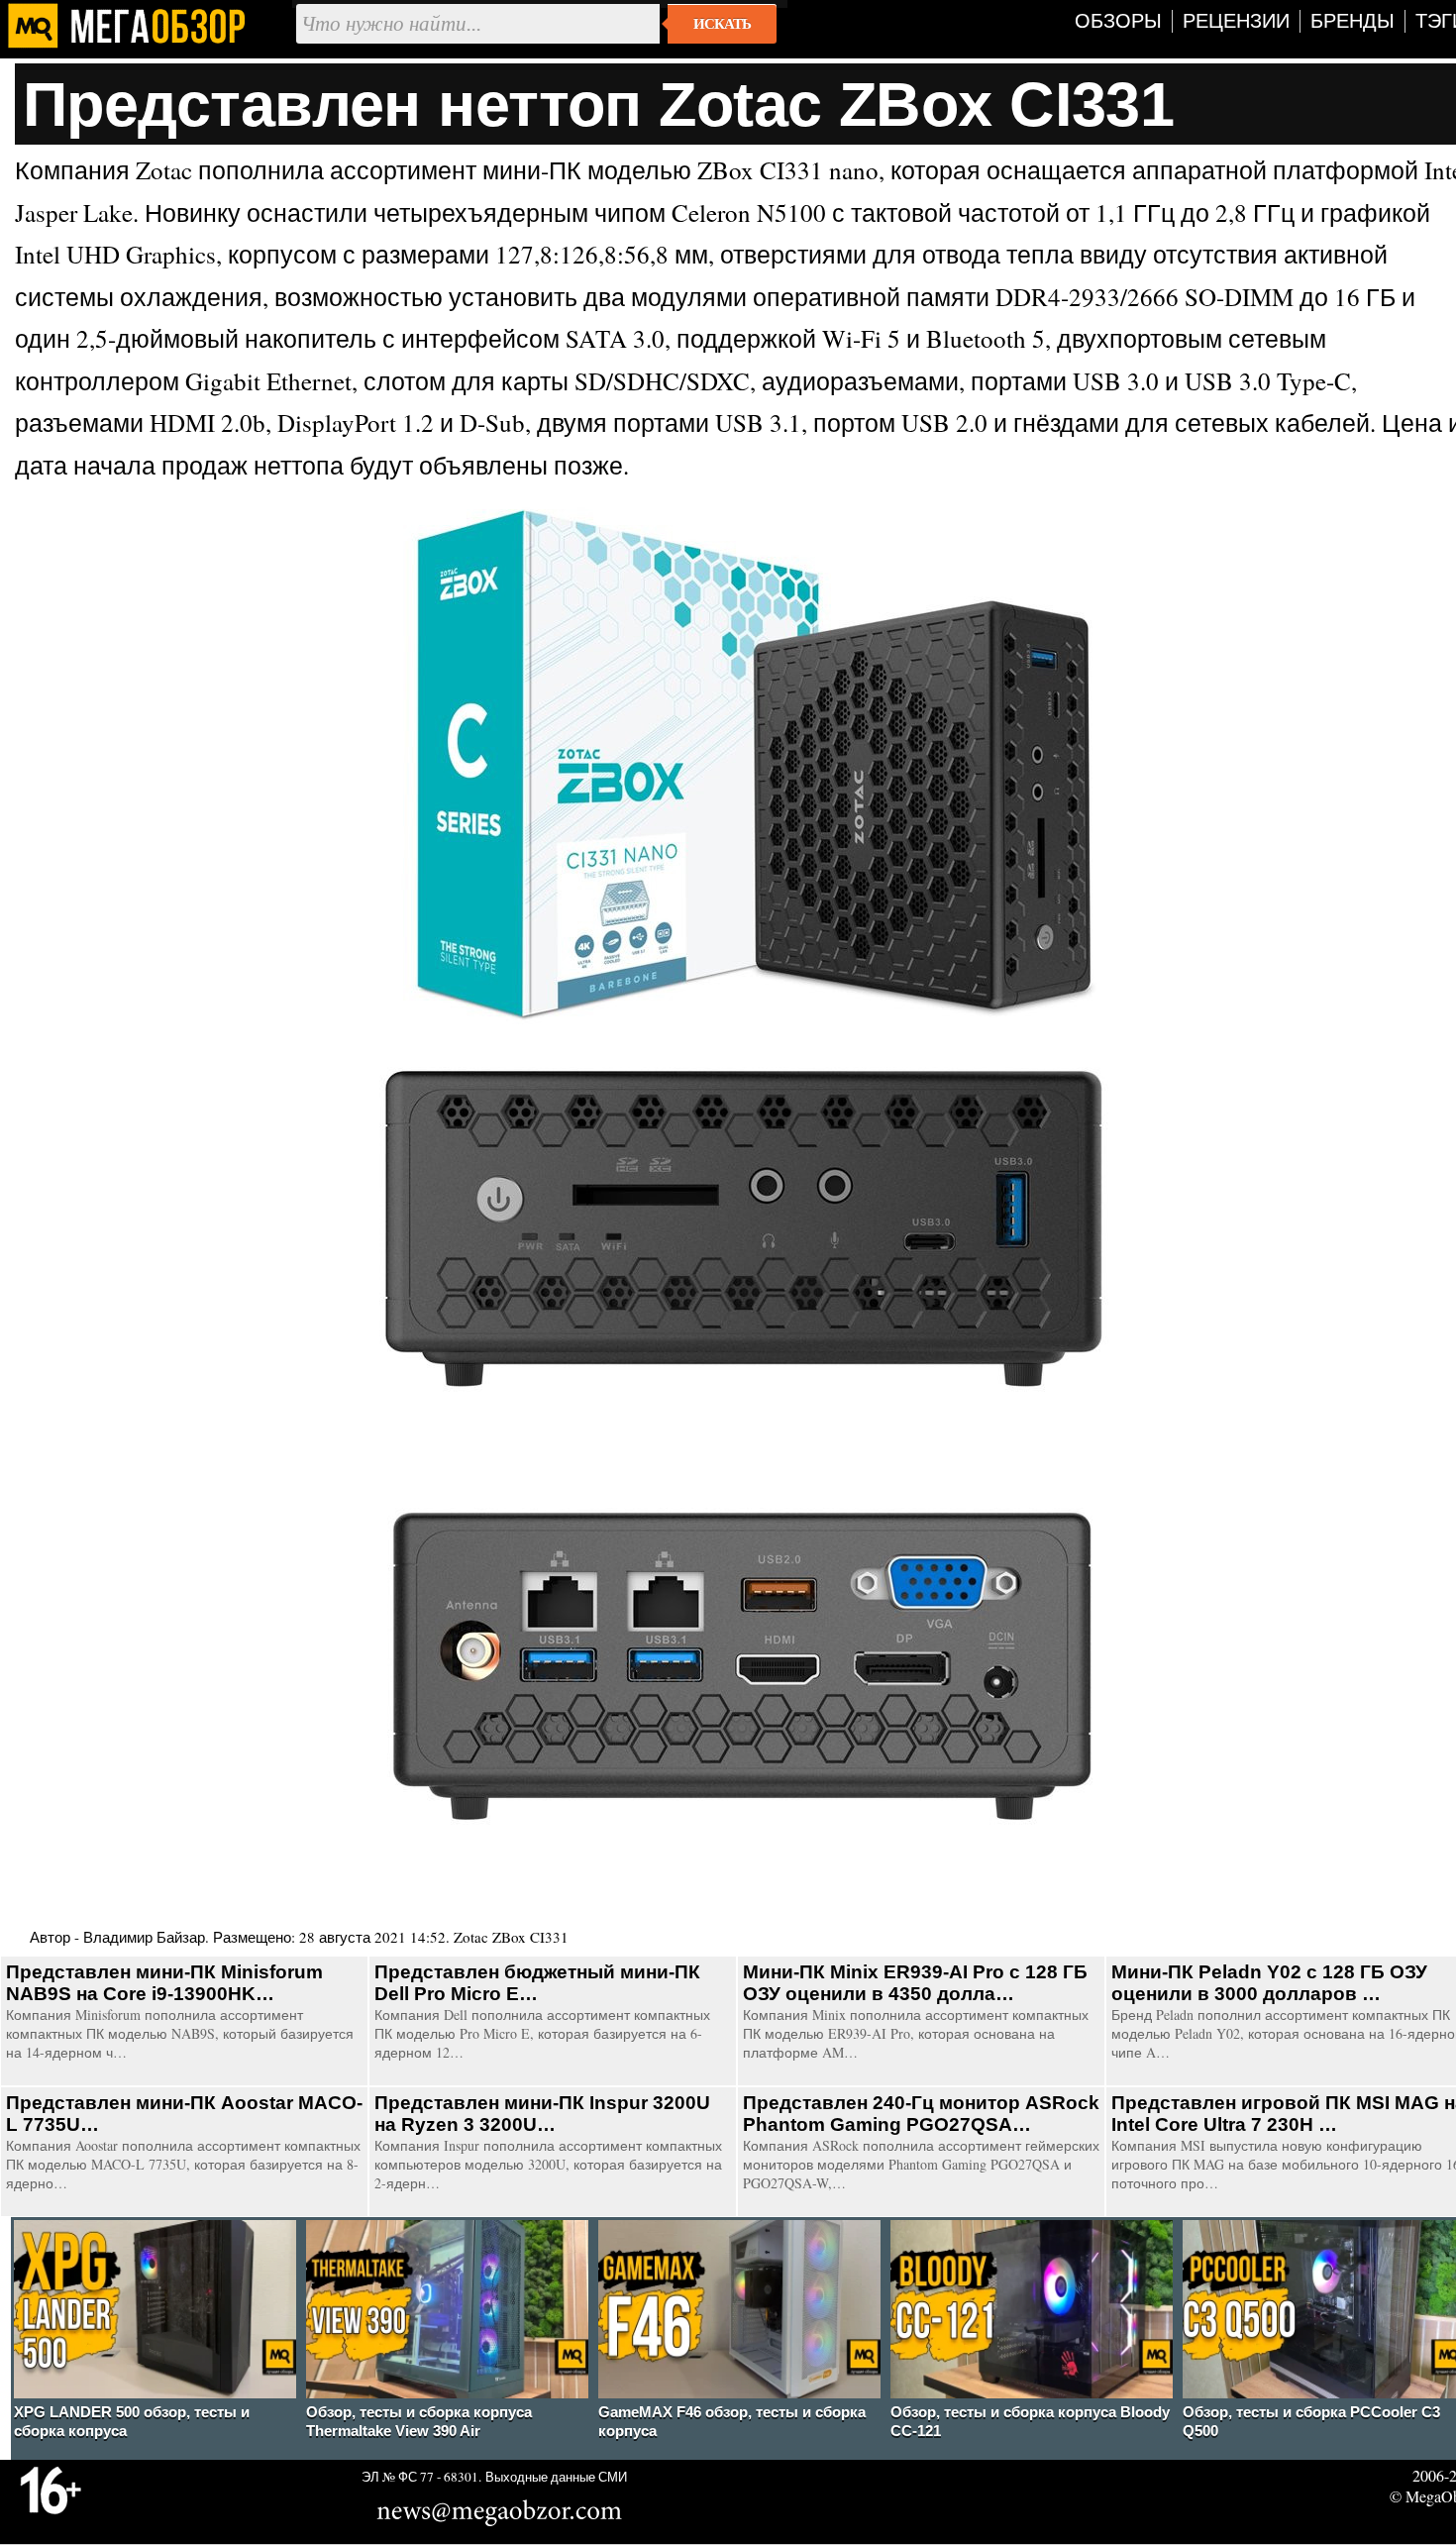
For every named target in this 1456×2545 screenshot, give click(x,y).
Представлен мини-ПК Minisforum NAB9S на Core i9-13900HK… (164, 1983)
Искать (722, 24)
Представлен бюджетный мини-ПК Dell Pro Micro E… (537, 1983)
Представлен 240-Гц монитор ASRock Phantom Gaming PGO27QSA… (921, 2114)
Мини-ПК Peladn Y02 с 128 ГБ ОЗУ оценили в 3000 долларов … (1269, 1983)
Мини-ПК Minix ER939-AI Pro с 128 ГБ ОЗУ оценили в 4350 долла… (915, 1983)
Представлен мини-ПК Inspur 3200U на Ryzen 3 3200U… (542, 2114)
